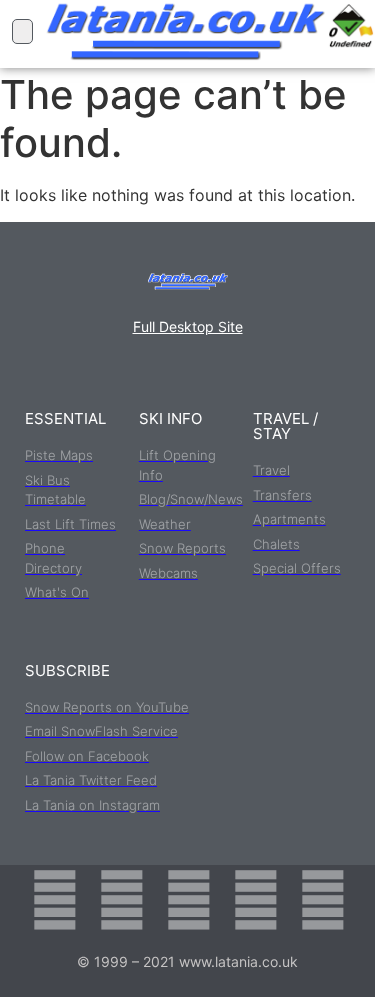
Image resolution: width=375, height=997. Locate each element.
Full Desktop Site (188, 326)
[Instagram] (189, 900)
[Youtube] (256, 900)
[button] (23, 31)
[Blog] (323, 900)
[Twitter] (122, 900)
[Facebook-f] (55, 900)
